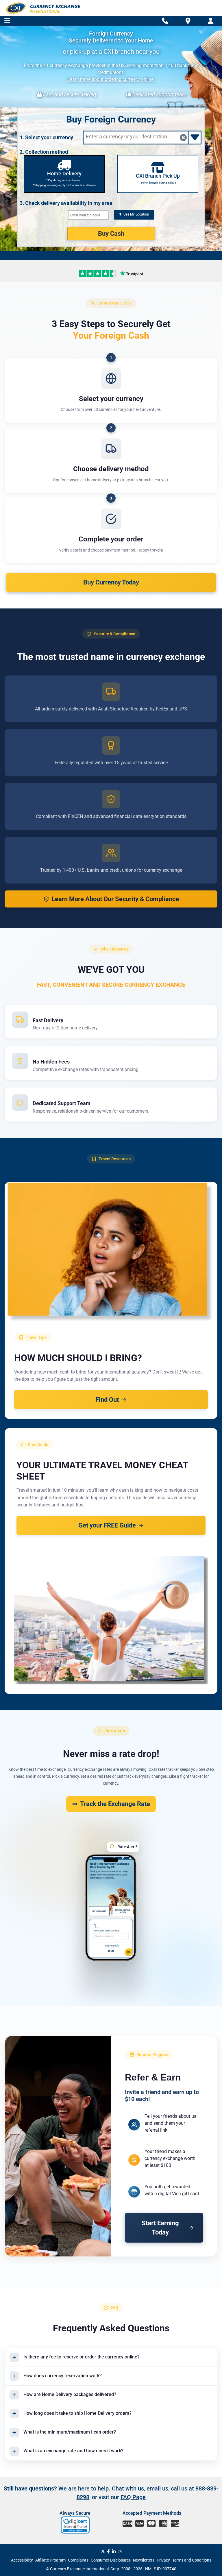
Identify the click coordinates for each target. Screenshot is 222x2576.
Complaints (78, 2560)
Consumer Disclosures (111, 2560)
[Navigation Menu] (7, 21)
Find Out (107, 1400)
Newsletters (144, 2560)
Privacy (163, 2560)
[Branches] (188, 21)
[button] (76, 2525)
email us (157, 2488)
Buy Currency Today (111, 582)
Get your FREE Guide (107, 1525)
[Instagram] (120, 2551)
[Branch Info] (165, 21)
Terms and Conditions (192, 2560)
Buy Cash (111, 234)
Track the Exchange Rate (115, 1804)
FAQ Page (133, 2497)
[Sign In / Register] (211, 21)
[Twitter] (103, 2551)
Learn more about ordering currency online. (111, 79)
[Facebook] (109, 2551)
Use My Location (136, 214)
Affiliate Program (50, 2560)
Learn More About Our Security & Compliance (115, 899)
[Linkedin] (114, 2551)
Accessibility (22, 2560)
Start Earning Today (160, 2228)
